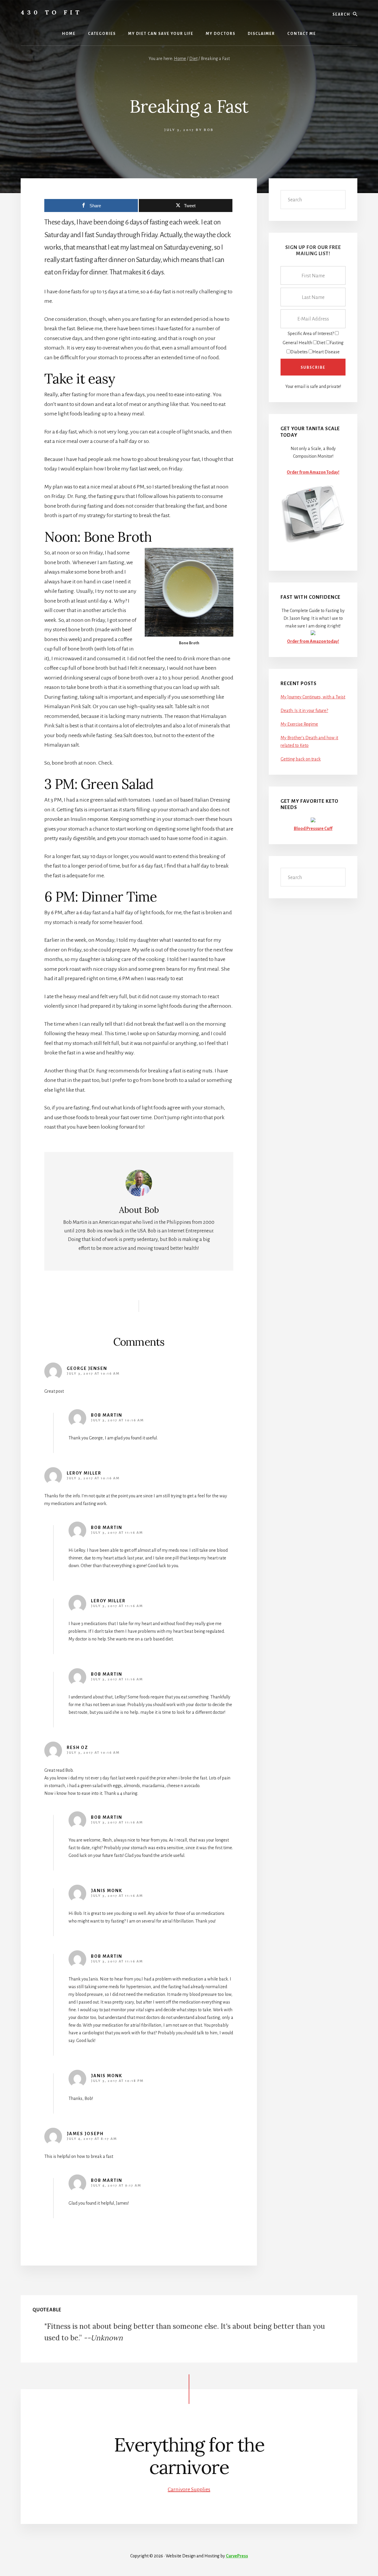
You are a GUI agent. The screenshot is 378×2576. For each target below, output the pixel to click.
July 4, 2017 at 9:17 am (116, 2186)
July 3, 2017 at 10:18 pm (117, 2081)
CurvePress (237, 2556)
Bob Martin (107, 1415)
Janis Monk (107, 1891)
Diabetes (299, 352)
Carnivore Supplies (189, 2489)
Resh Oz (77, 1747)
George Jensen (87, 1368)
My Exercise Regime (299, 724)
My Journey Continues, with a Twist (313, 697)
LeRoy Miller (84, 1473)
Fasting (337, 343)
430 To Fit (51, 12)
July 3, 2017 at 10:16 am (93, 1374)
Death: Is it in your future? (304, 711)
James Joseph (85, 2134)
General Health (297, 343)
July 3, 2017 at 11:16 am (117, 1533)
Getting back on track (301, 759)
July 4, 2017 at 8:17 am (92, 2139)
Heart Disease (326, 352)
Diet (321, 343)
